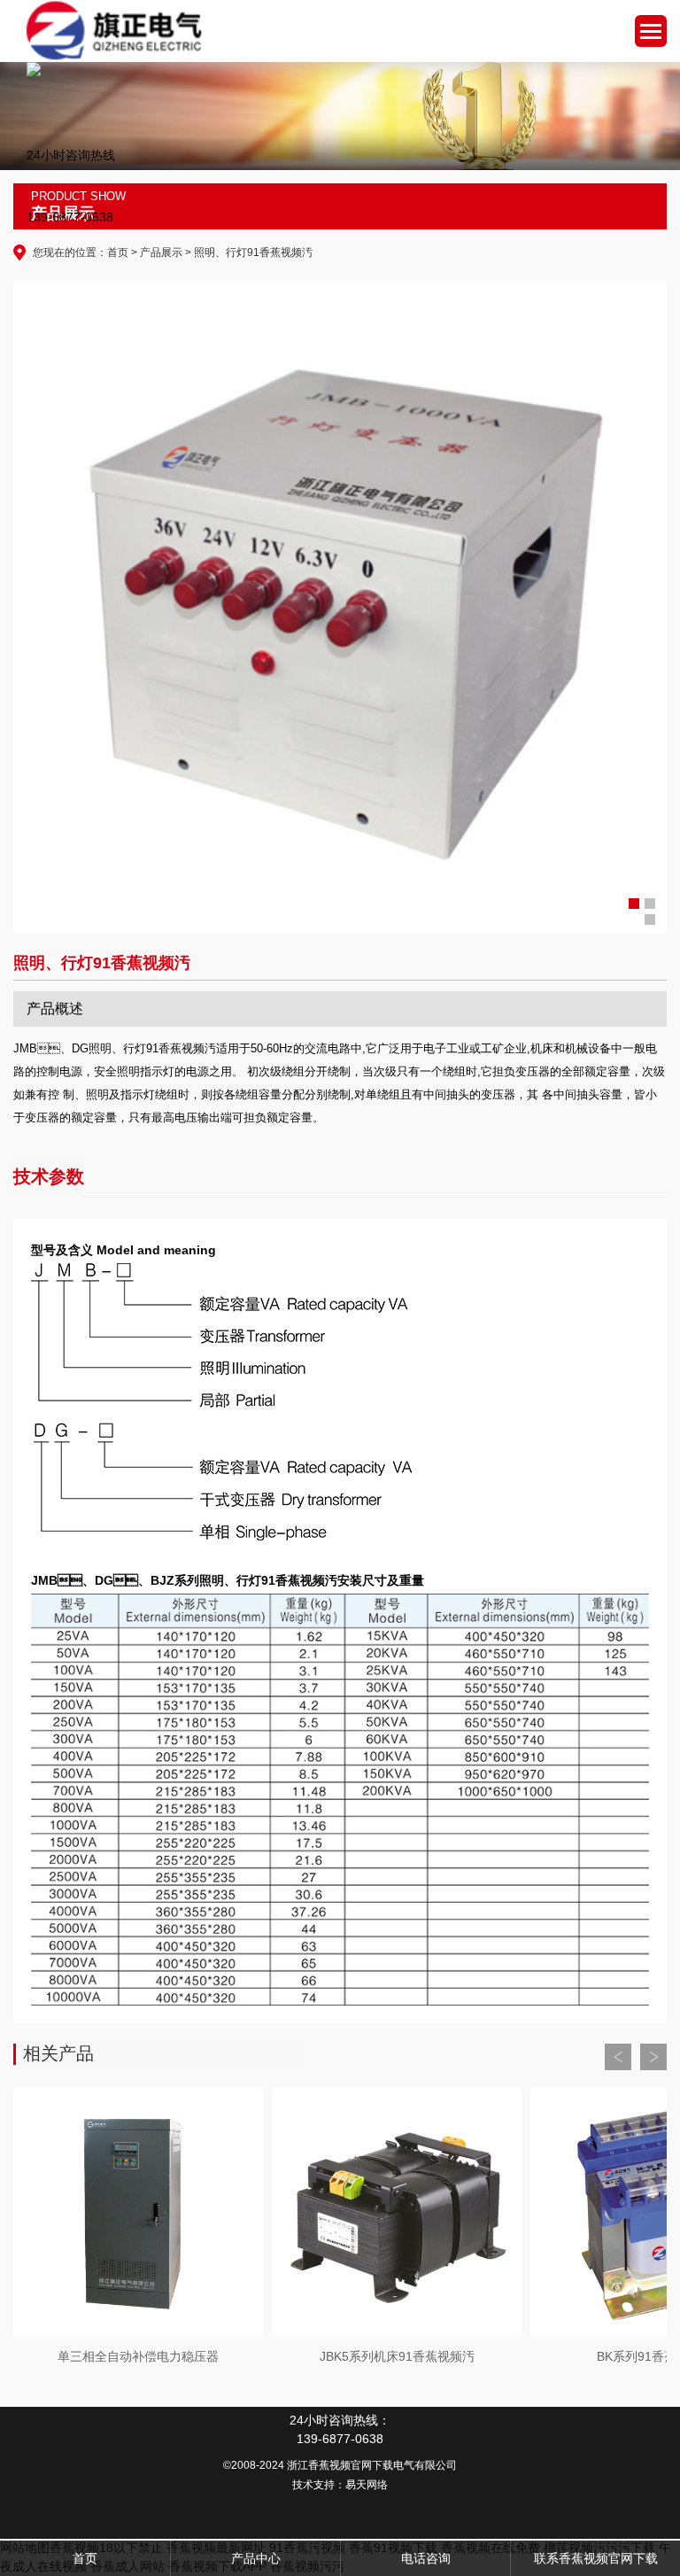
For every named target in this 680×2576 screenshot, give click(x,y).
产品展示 (161, 252)
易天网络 (367, 2485)
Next (653, 2057)
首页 (118, 252)
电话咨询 (426, 2558)
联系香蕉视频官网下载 (596, 2558)
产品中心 (256, 2558)
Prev (618, 2057)
